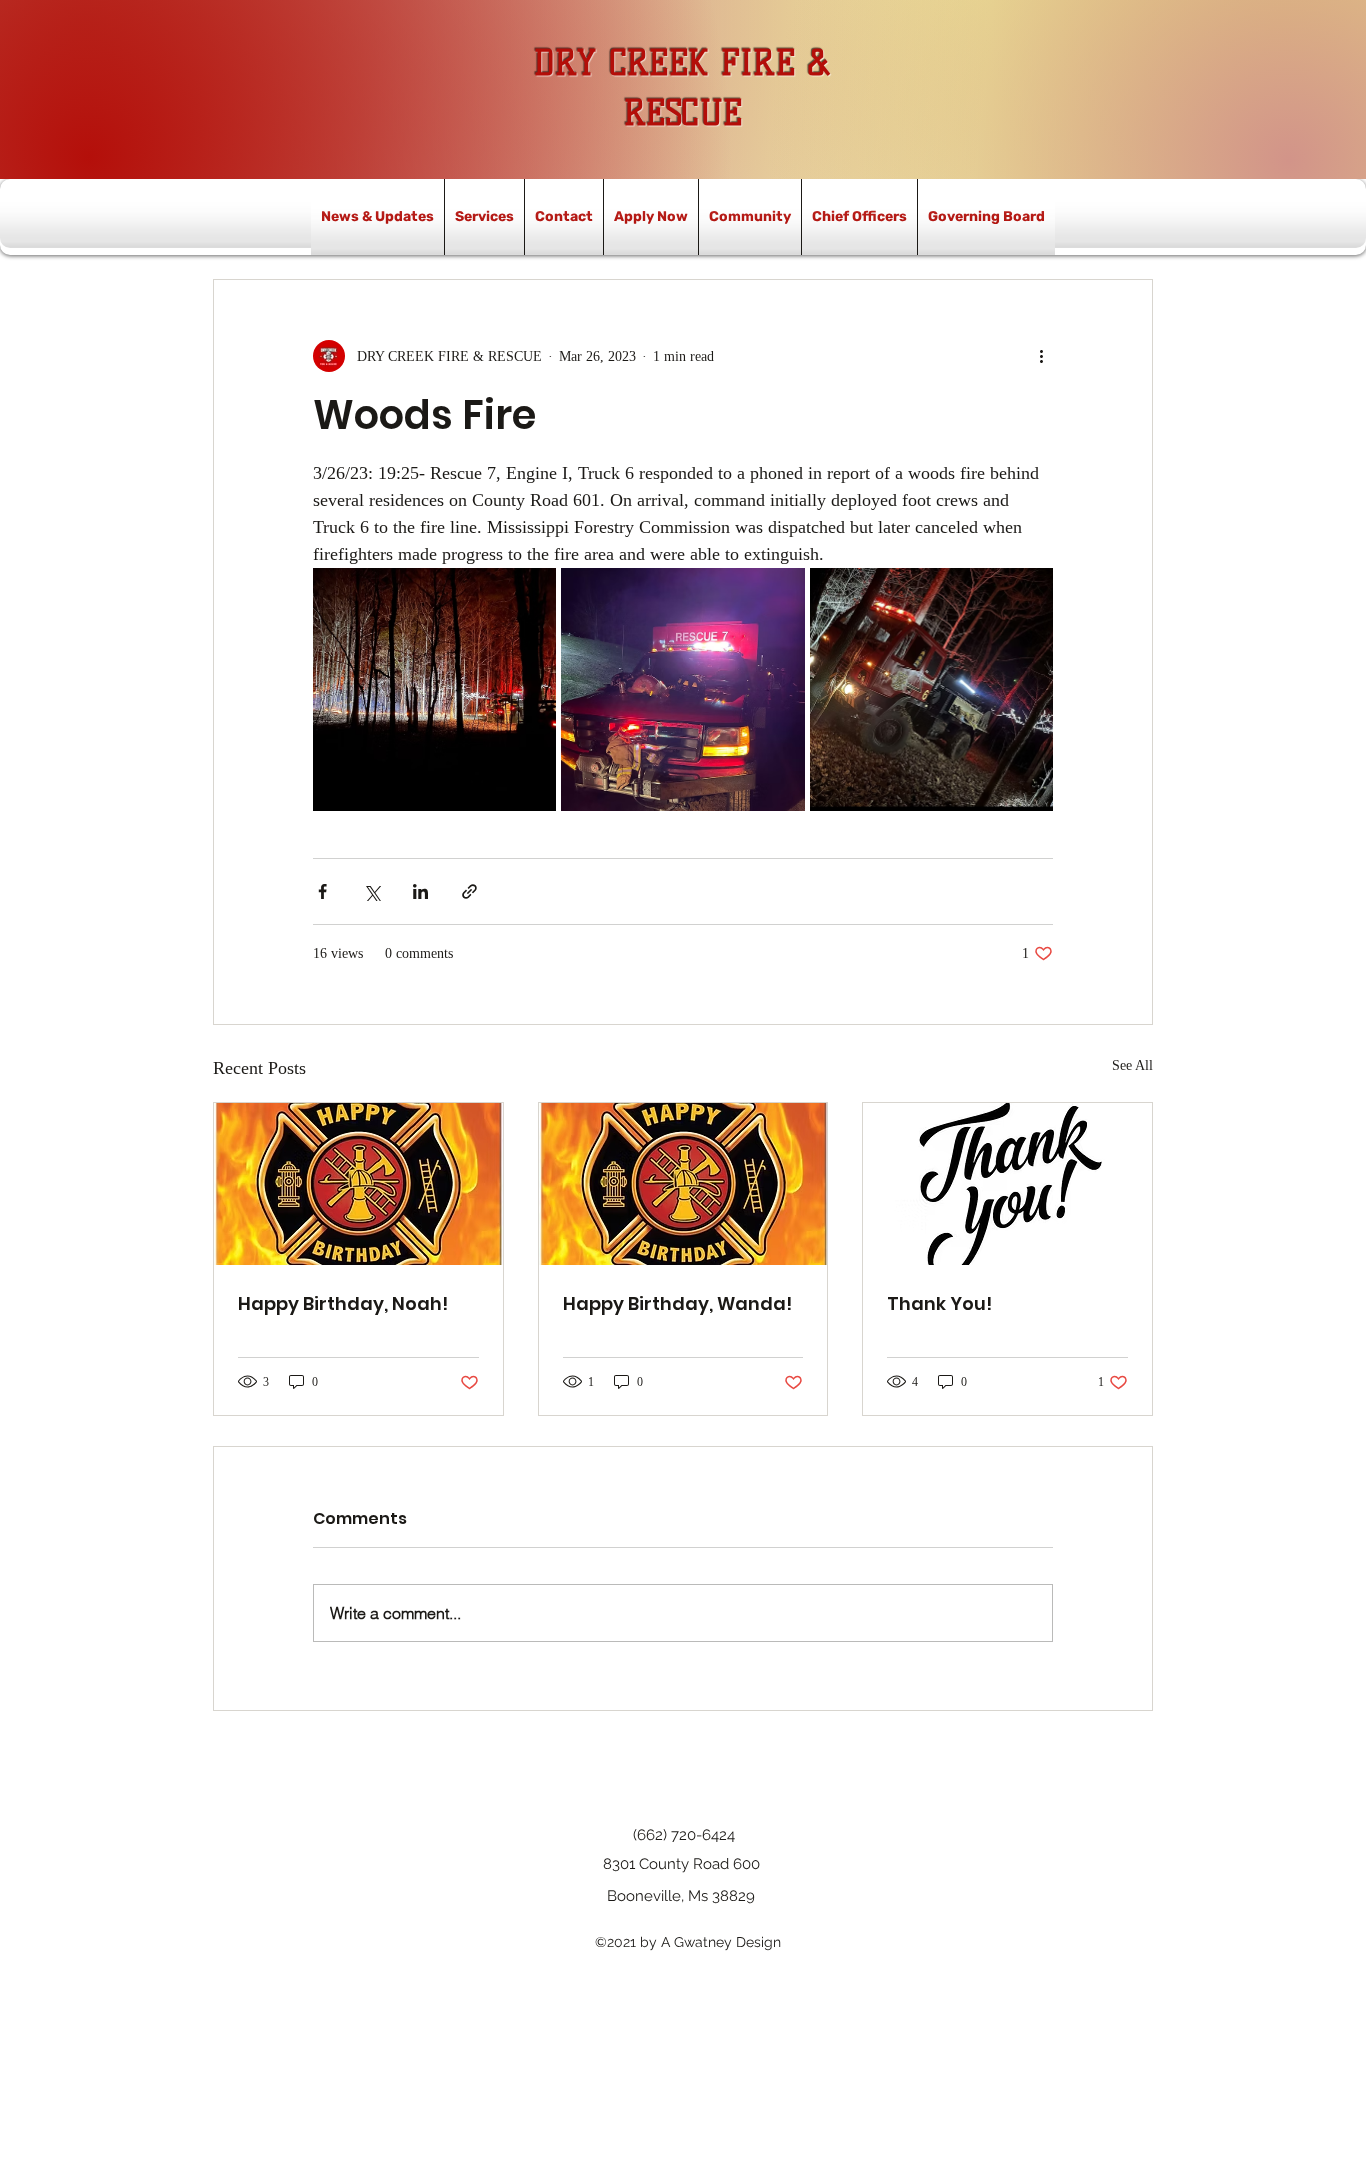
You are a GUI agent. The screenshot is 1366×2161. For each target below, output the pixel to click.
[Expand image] (434, 689)
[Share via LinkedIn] (420, 891)
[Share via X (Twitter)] (371, 891)
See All (1132, 1065)
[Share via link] (469, 891)
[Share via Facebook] (322, 891)
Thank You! (939, 1303)
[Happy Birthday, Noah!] (358, 1184)
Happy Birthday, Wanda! (677, 1303)
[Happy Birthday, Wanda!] (683, 1184)
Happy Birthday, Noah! (343, 1303)
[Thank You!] (1007, 1184)
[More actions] (1041, 356)
